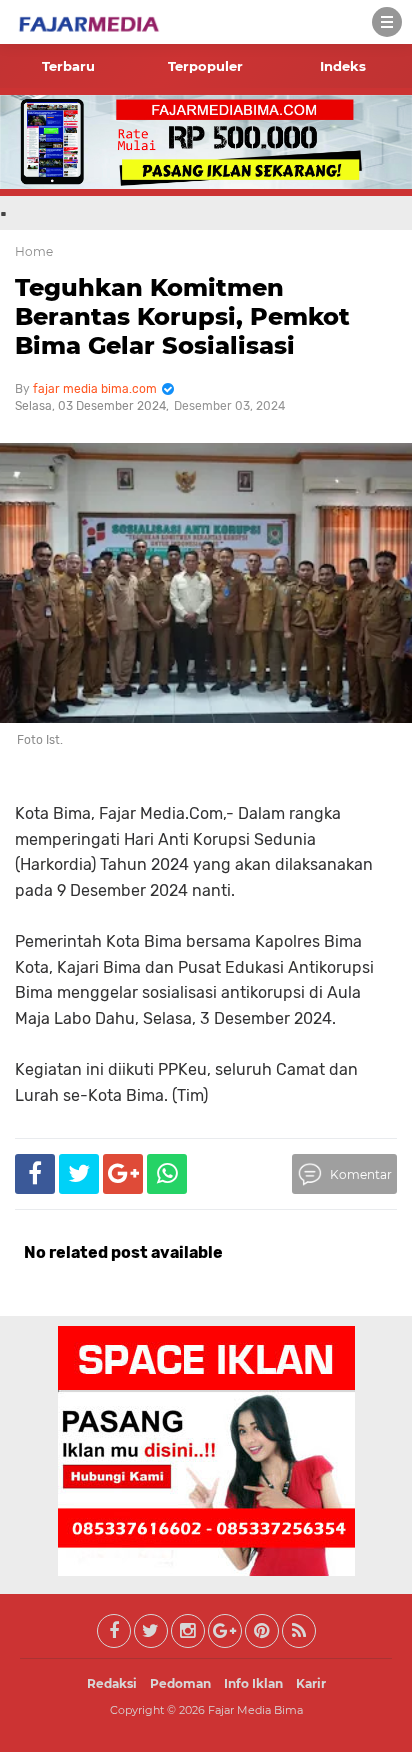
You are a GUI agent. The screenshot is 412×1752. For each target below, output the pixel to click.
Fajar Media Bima (255, 1710)
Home (34, 251)
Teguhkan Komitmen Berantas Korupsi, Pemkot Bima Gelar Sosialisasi (182, 316)
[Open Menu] (387, 22)
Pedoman (180, 1683)
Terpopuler (205, 66)
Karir (311, 1683)
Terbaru (68, 66)
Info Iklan (253, 1683)
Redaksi (112, 1683)
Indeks (343, 66)
